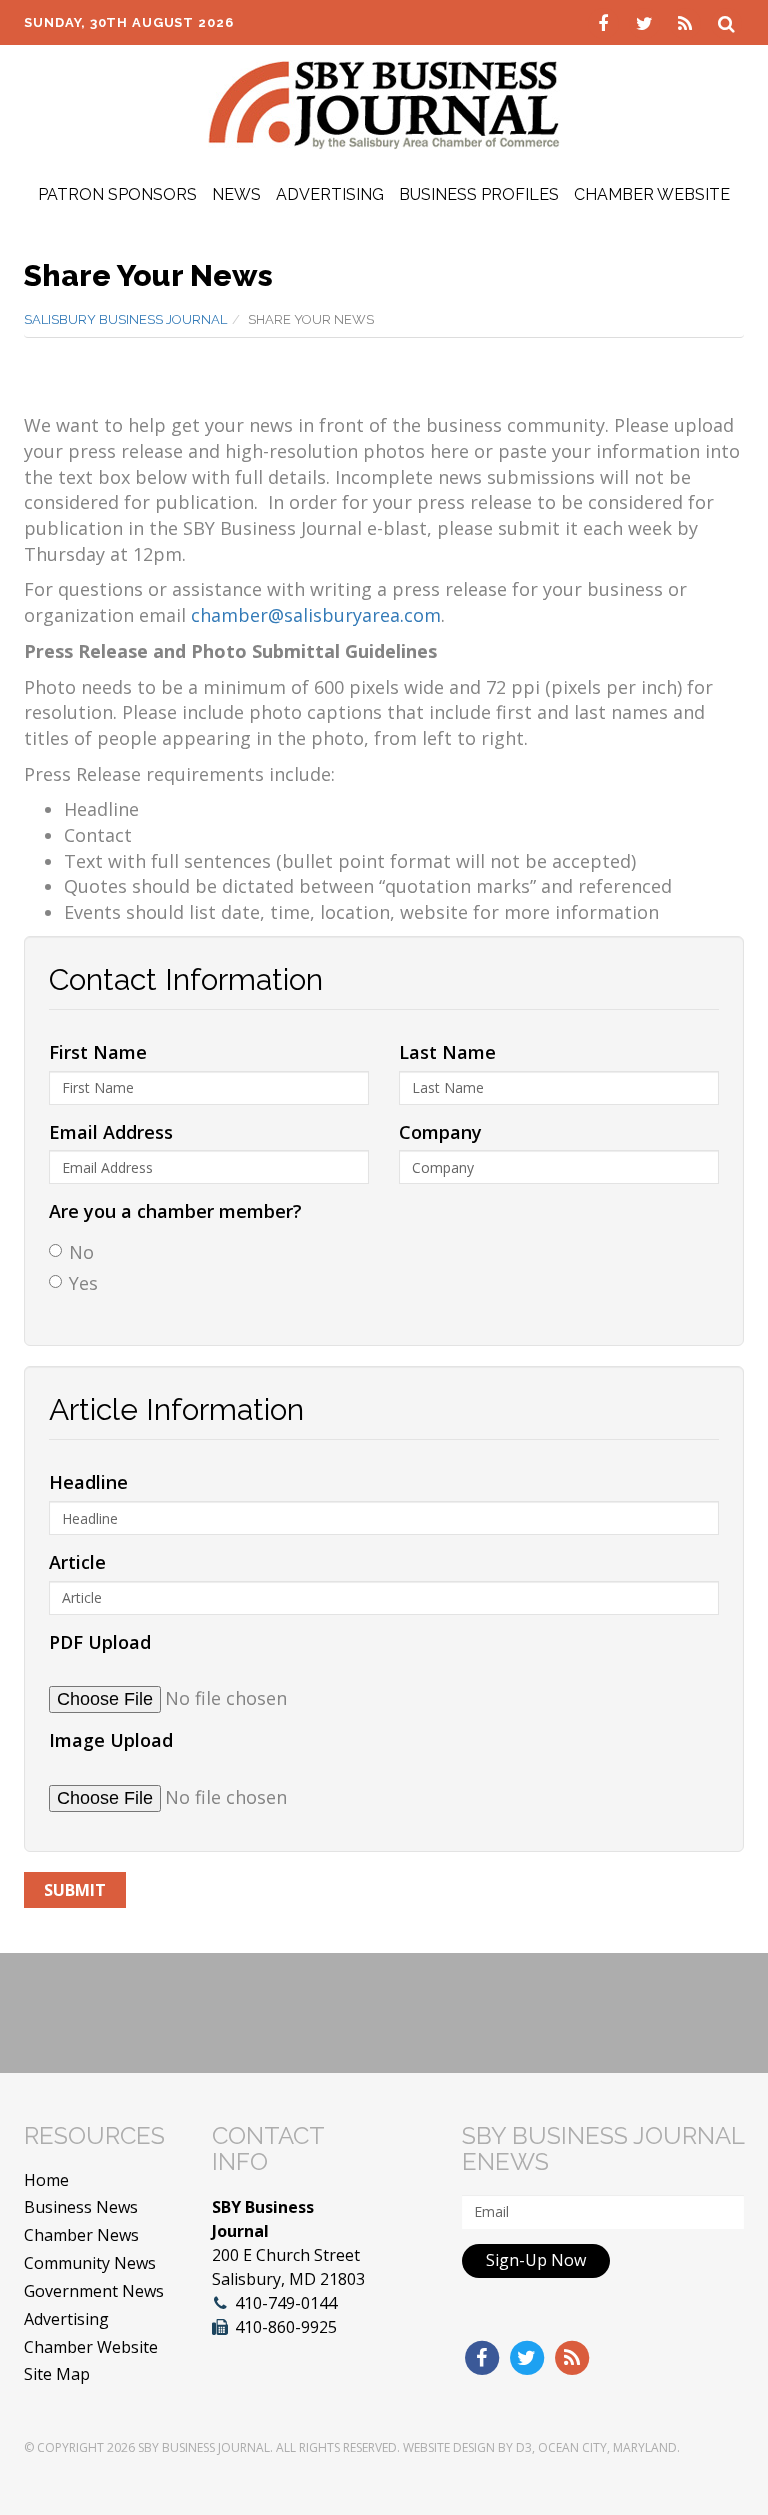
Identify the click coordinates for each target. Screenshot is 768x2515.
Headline (88, 1482)
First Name (98, 1052)
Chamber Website (652, 194)
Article (77, 1562)
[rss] (687, 22)
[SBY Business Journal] (384, 103)
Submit (75, 1890)
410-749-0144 (286, 2303)
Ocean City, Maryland (607, 2447)
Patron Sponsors (117, 194)
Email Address (111, 1132)
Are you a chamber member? (175, 1211)
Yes (83, 1283)
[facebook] (605, 22)
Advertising (330, 194)
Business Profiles (479, 194)
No (81, 1252)
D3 (524, 2447)
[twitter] (646, 22)
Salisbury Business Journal (125, 319)
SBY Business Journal (204, 2447)
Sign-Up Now (536, 2260)
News (236, 194)
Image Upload (111, 1740)
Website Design (449, 2447)
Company (440, 1132)
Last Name (447, 1052)
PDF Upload (100, 1642)
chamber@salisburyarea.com (316, 615)
